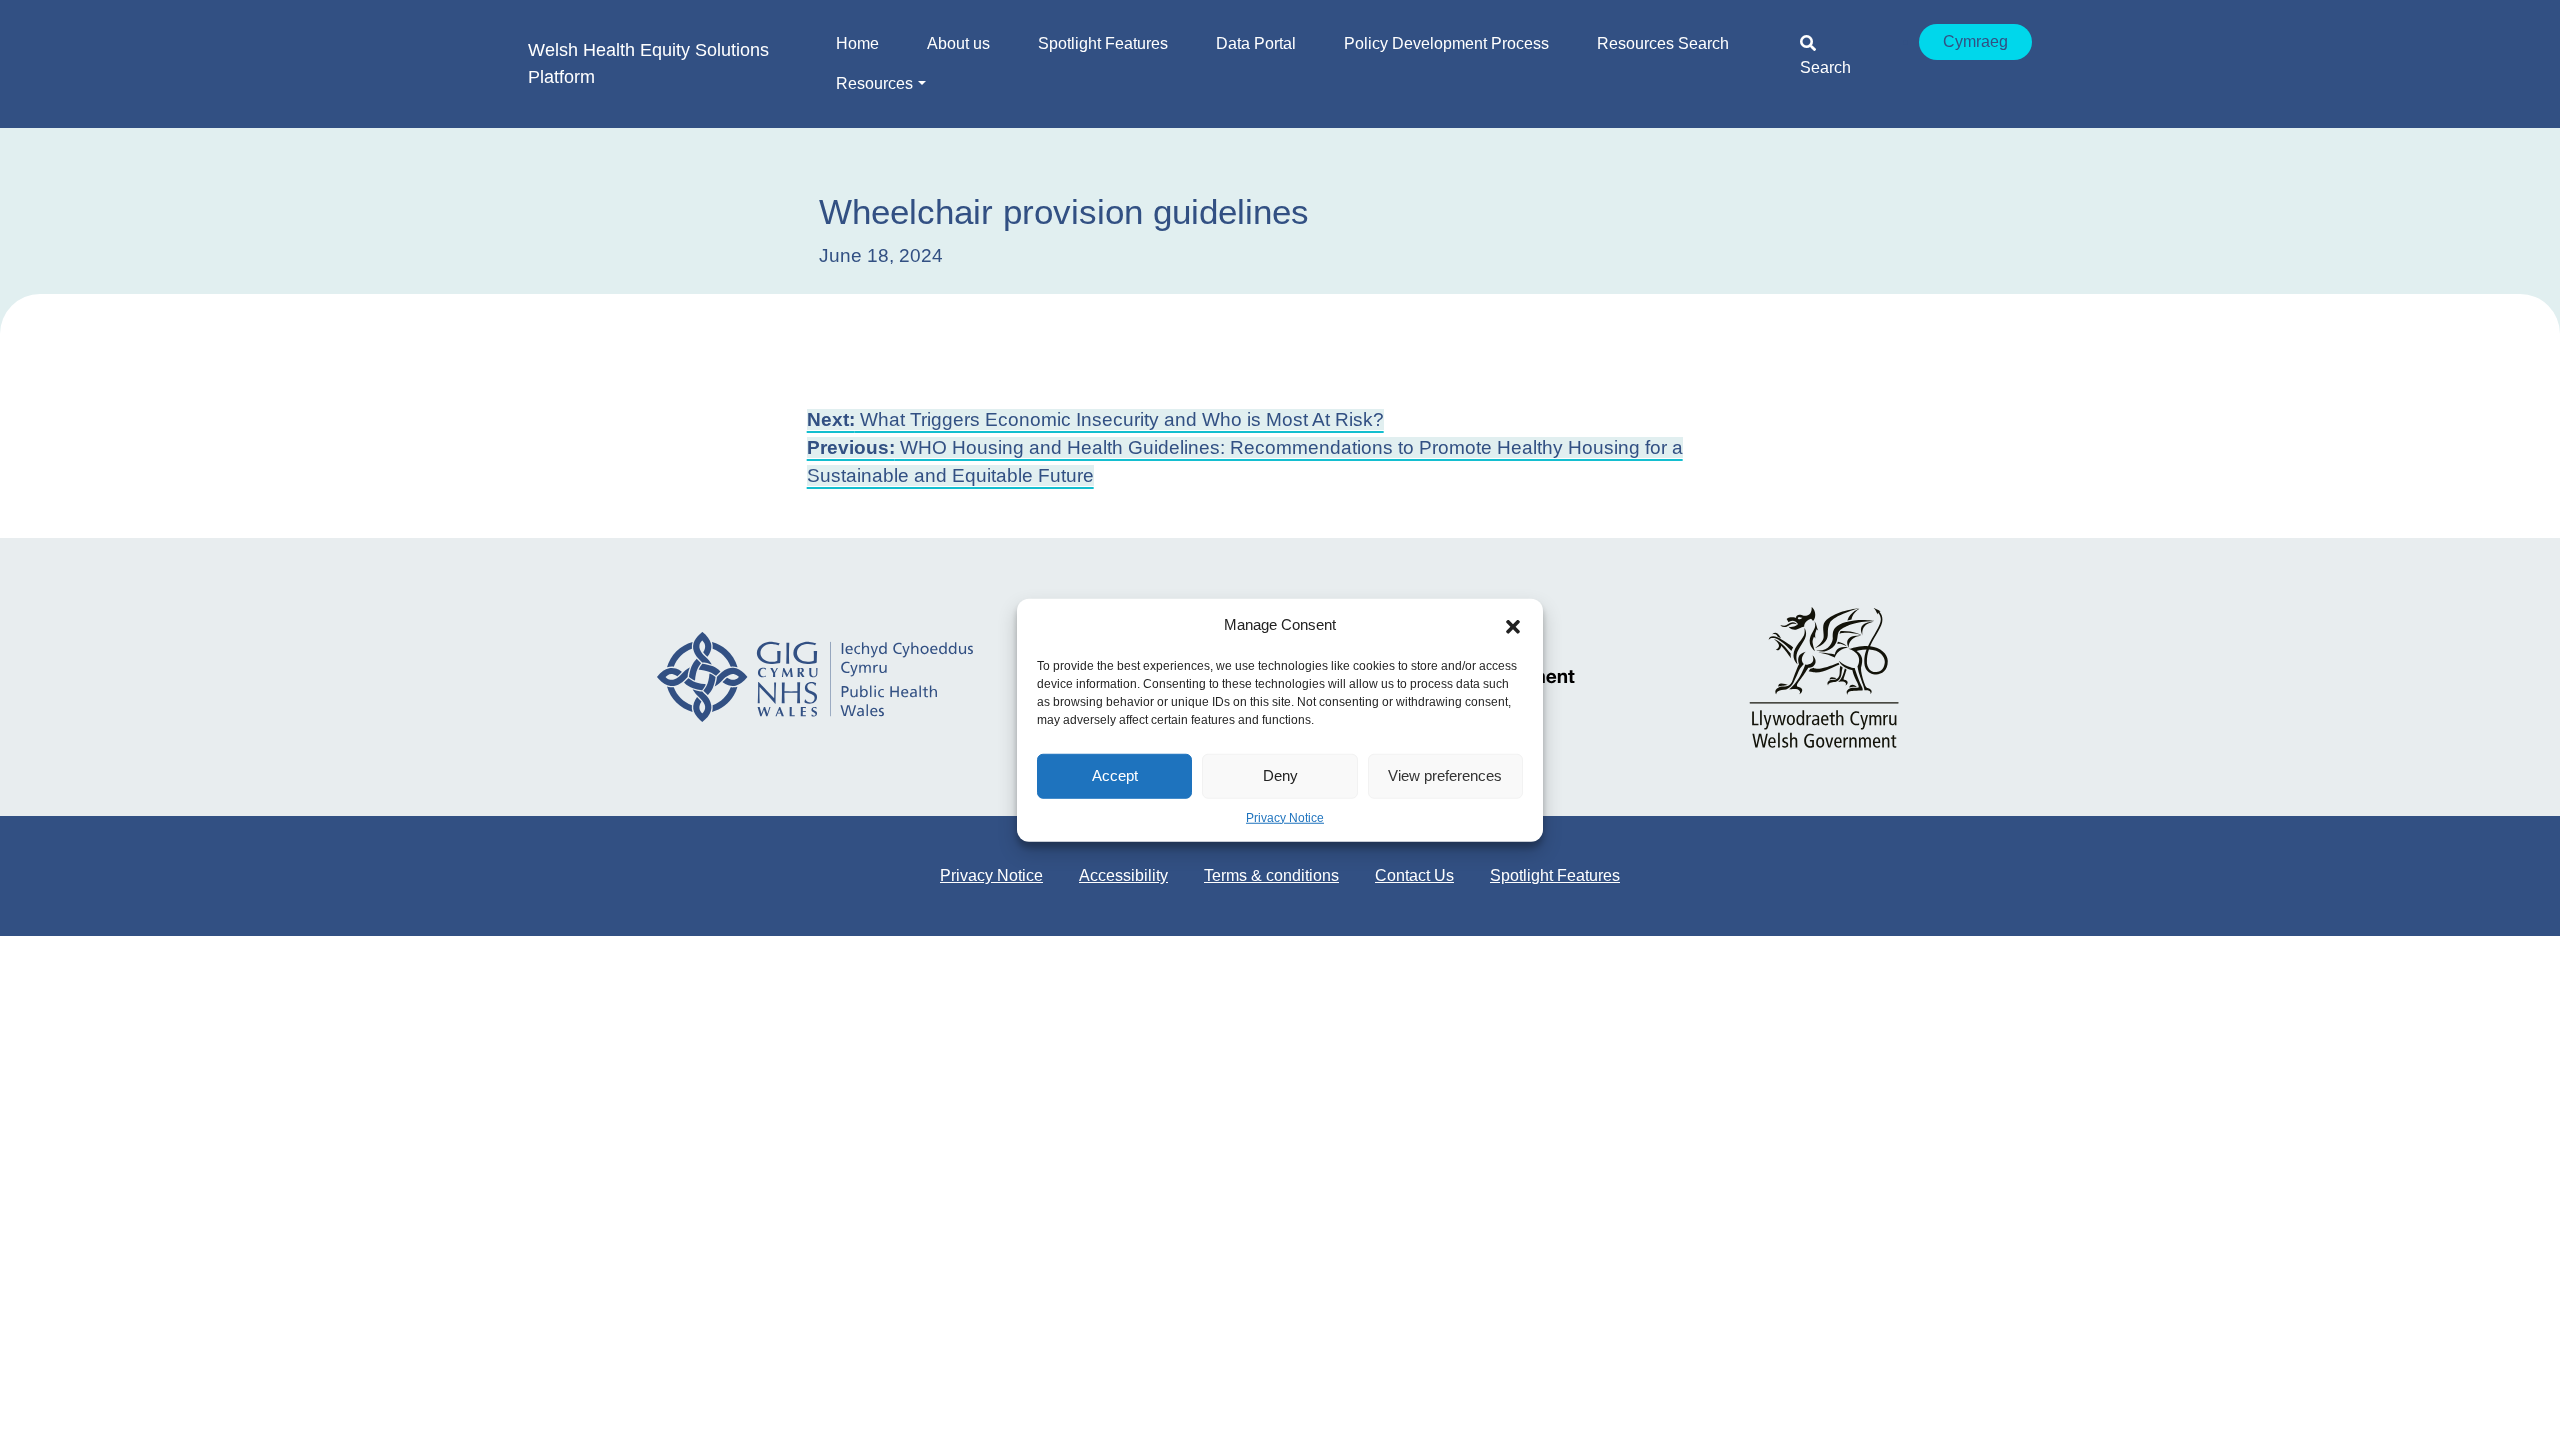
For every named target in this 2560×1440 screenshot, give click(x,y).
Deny (1280, 775)
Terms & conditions (1271, 875)
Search (1825, 67)
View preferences (1445, 775)
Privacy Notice (1285, 817)
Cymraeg (1975, 41)
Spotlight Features (1555, 875)
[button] (1513, 625)
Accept (1115, 775)
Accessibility (1123, 875)
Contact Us (1414, 875)
